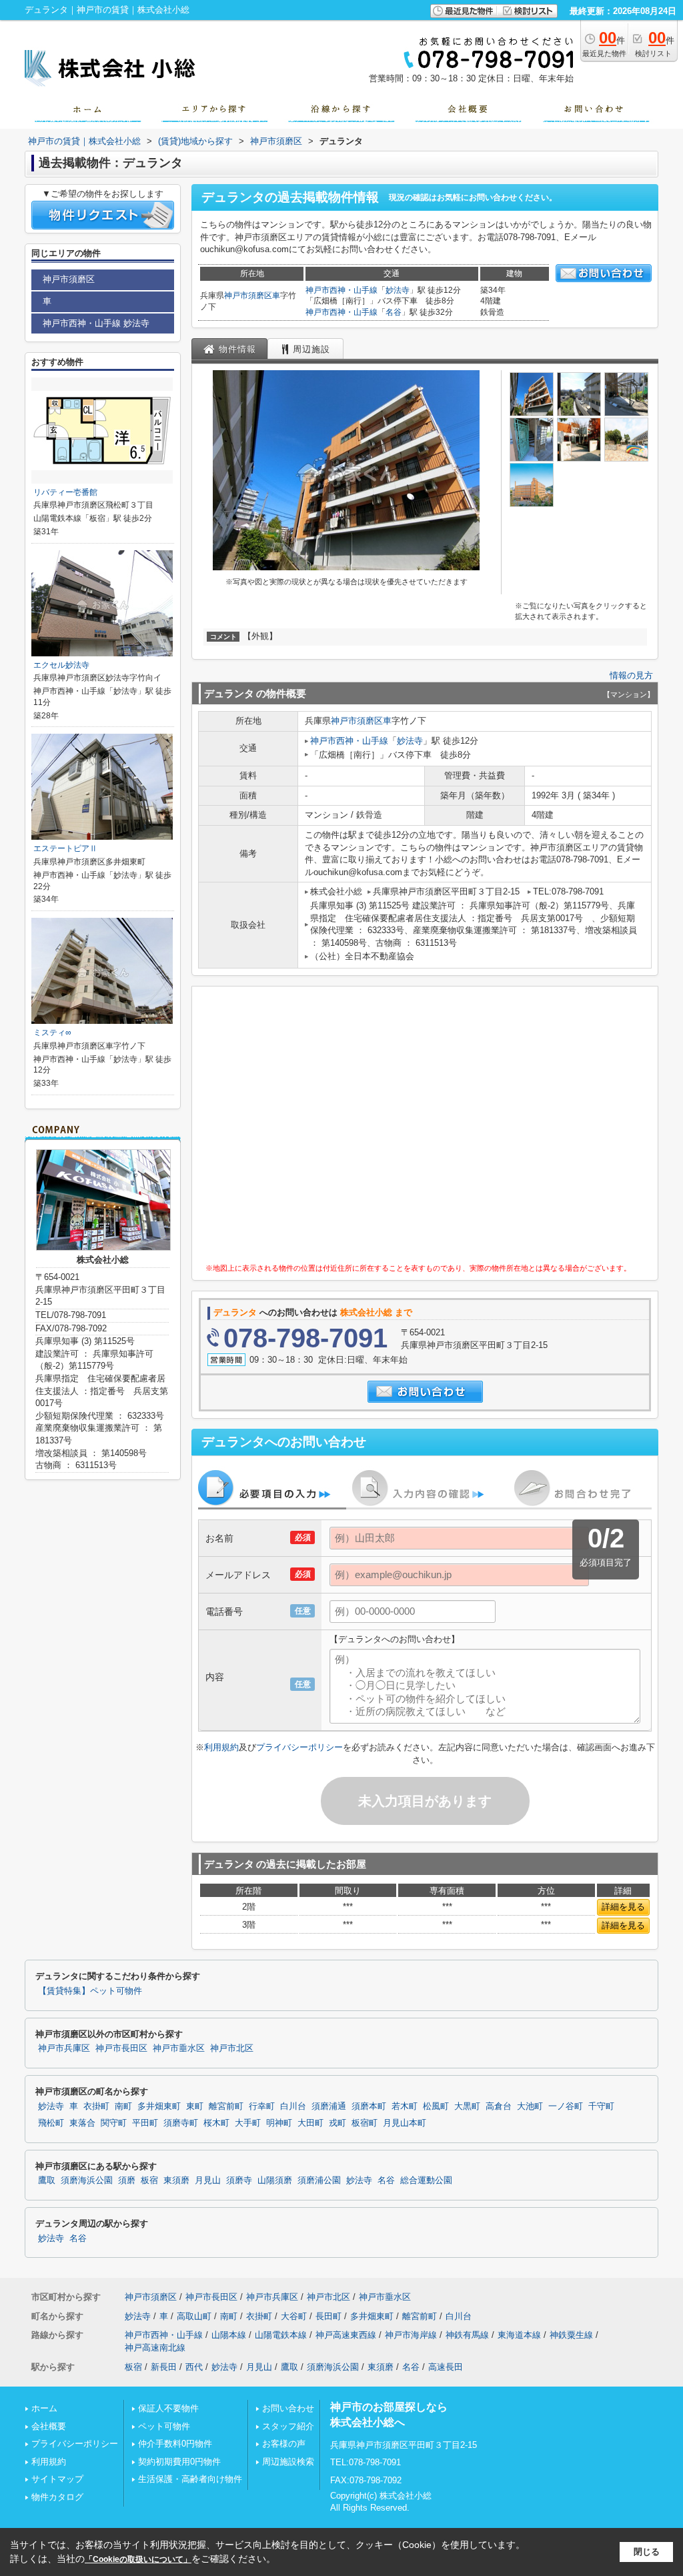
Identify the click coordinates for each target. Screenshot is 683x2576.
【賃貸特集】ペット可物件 (90, 1991)
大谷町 (294, 2316)
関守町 (114, 2123)
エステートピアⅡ (65, 848)
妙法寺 (398, 290)
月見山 (208, 2180)
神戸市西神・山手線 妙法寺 (96, 323)
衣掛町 (96, 2106)
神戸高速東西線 (346, 2335)
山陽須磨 (275, 2180)
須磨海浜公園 (87, 2180)
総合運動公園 (426, 2180)
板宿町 (365, 2123)
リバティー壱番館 (65, 492)
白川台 (293, 2106)
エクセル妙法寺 (61, 665)
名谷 (394, 312)
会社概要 (49, 2426)
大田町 (310, 2123)
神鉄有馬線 (467, 2335)
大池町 (530, 2106)
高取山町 (194, 2316)
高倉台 (499, 2106)
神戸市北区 (232, 2048)
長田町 (328, 2316)
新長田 (164, 2367)
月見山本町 (405, 2123)
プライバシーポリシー (299, 1747)
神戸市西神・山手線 (341, 290)
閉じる (647, 2552)
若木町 (405, 2106)
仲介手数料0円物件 (175, 2444)
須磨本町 (369, 2106)
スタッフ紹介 (288, 2426)
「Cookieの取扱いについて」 (138, 2559)
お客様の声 (284, 2444)
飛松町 (51, 2123)
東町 (195, 2106)
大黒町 (467, 2106)
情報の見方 (631, 675)
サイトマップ (57, 2479)
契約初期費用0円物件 (179, 2462)
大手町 (248, 2123)
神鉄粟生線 (571, 2335)
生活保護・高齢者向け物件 (190, 2479)
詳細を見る (623, 1907)
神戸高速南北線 (155, 2348)
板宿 (149, 2180)
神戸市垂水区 (179, 2048)
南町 (123, 2106)
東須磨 (176, 2180)
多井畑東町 (159, 2106)
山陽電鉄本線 (281, 2335)
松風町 (436, 2106)
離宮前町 (226, 2106)
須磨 (127, 2180)
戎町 (337, 2123)
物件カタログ (57, 2497)
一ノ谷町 (566, 2106)
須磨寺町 (181, 2123)
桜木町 (216, 2123)
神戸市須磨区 (248, 295)
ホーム (44, 2408)
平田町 (145, 2123)
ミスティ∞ (52, 1033)
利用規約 (221, 1747)
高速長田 (446, 2367)
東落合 (82, 2123)
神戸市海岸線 (411, 2335)
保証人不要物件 (168, 2408)
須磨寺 (239, 2180)
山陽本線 (229, 2335)
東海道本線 (519, 2335)
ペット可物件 (164, 2426)
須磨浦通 (329, 2106)
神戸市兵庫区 (64, 2048)
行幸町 (262, 2106)
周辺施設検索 (288, 2462)
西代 (194, 2367)
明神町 (279, 2123)
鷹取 (47, 2180)
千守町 (601, 2106)
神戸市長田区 (121, 2048)
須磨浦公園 (319, 2180)
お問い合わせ (288, 2408)
